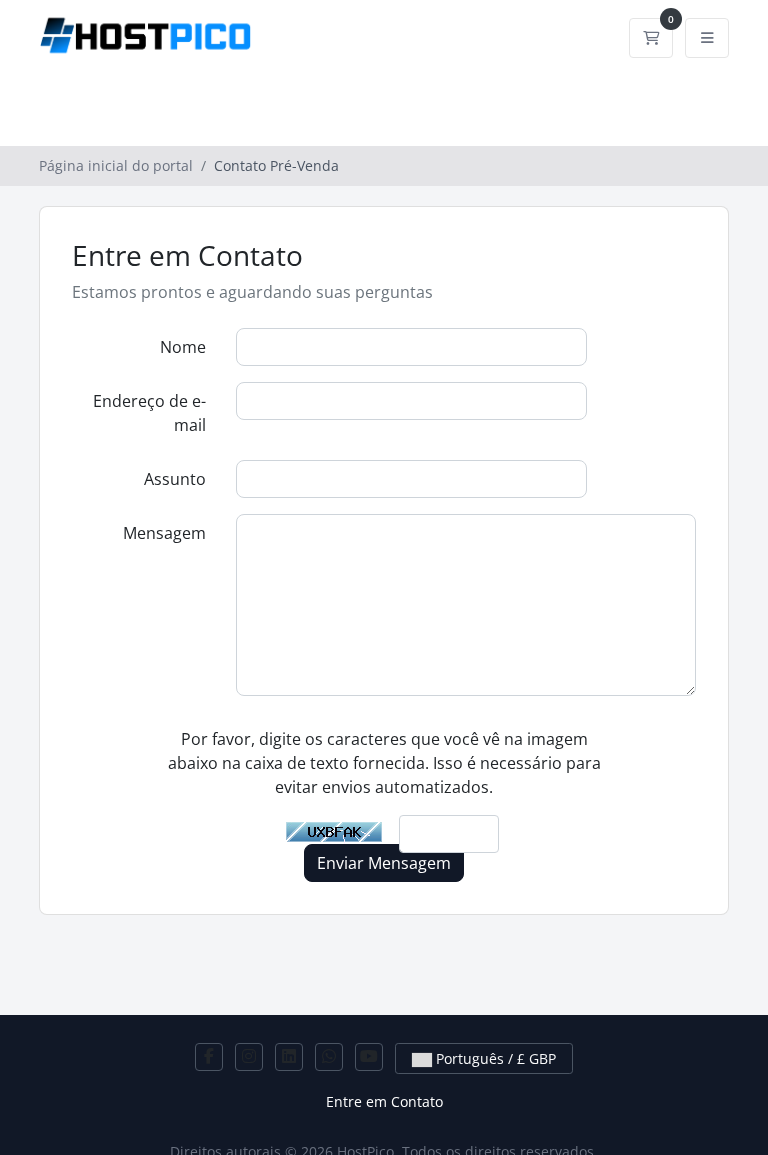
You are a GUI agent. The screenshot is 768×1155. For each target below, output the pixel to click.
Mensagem (164, 533)
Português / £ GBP (494, 1058)
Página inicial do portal (116, 165)
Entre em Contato (384, 1101)
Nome (183, 347)
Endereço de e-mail (149, 413)
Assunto (175, 479)
